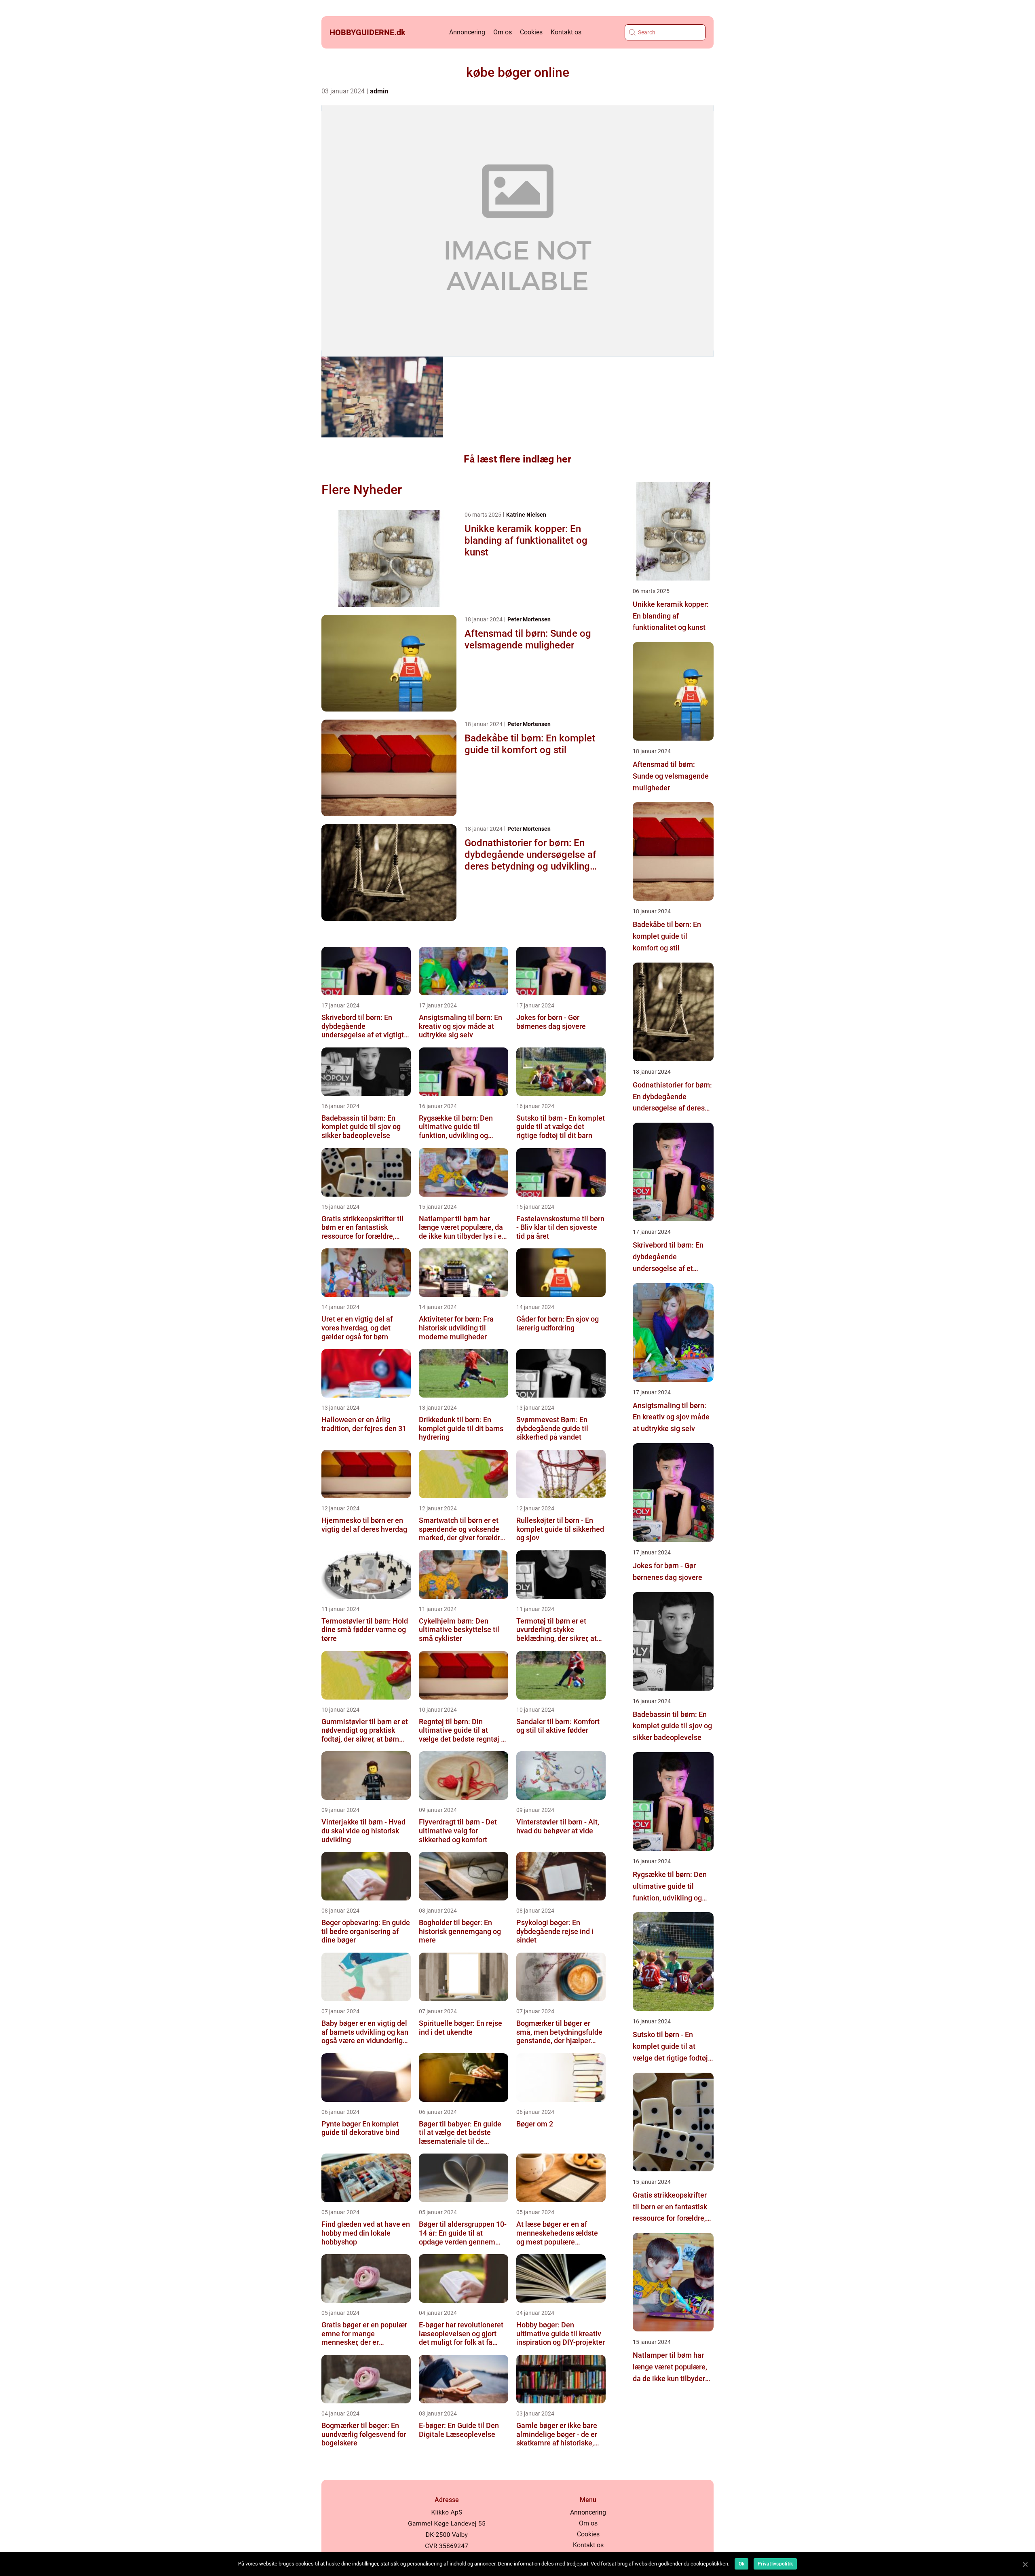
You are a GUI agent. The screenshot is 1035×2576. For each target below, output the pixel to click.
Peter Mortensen (529, 619)
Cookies (531, 32)
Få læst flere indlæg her (517, 459)
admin (379, 91)
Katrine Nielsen (526, 515)
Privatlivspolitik (775, 2564)
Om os (503, 32)
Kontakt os (566, 32)
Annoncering (467, 32)
